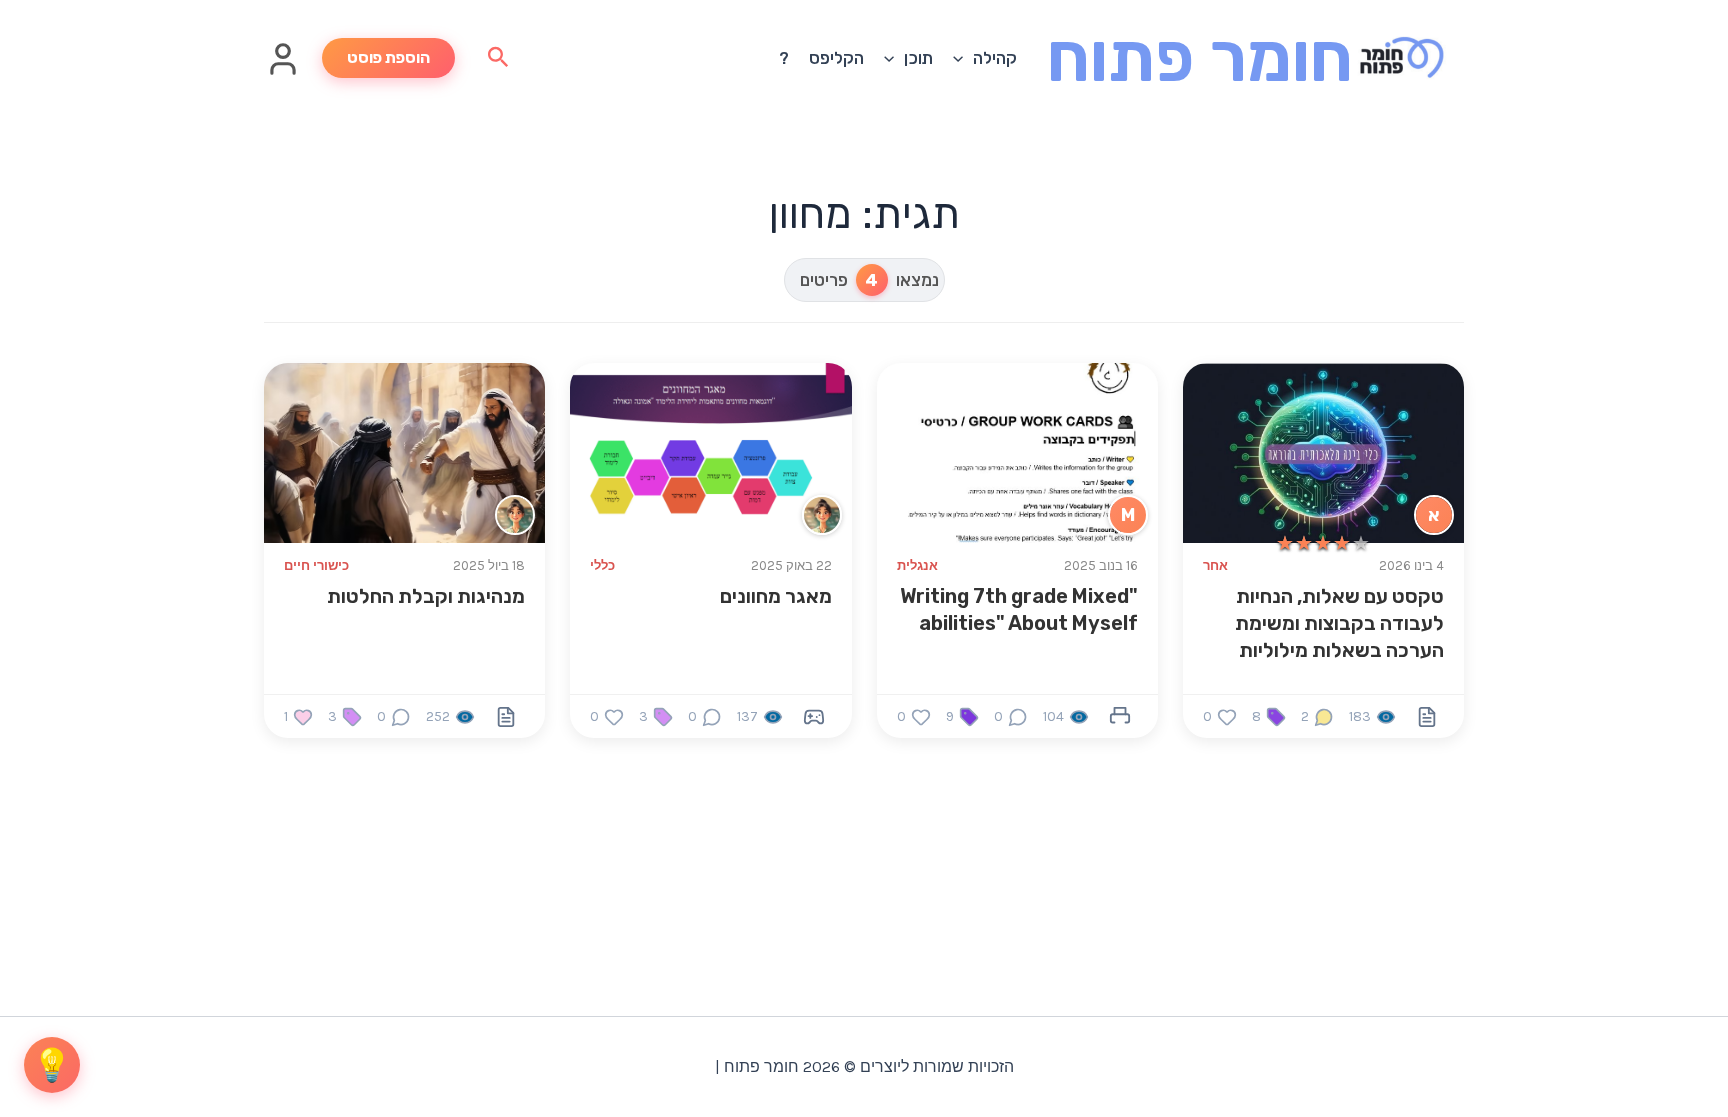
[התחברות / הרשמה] (283, 70)
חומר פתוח (1200, 57)
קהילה (995, 58)
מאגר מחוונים (775, 596)
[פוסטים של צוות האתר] (822, 515)
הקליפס (836, 58)
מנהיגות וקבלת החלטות (426, 596)
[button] (963, 58)
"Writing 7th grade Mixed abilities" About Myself (1019, 609)
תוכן (918, 58)
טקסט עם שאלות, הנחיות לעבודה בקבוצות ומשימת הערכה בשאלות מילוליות (1339, 623)
